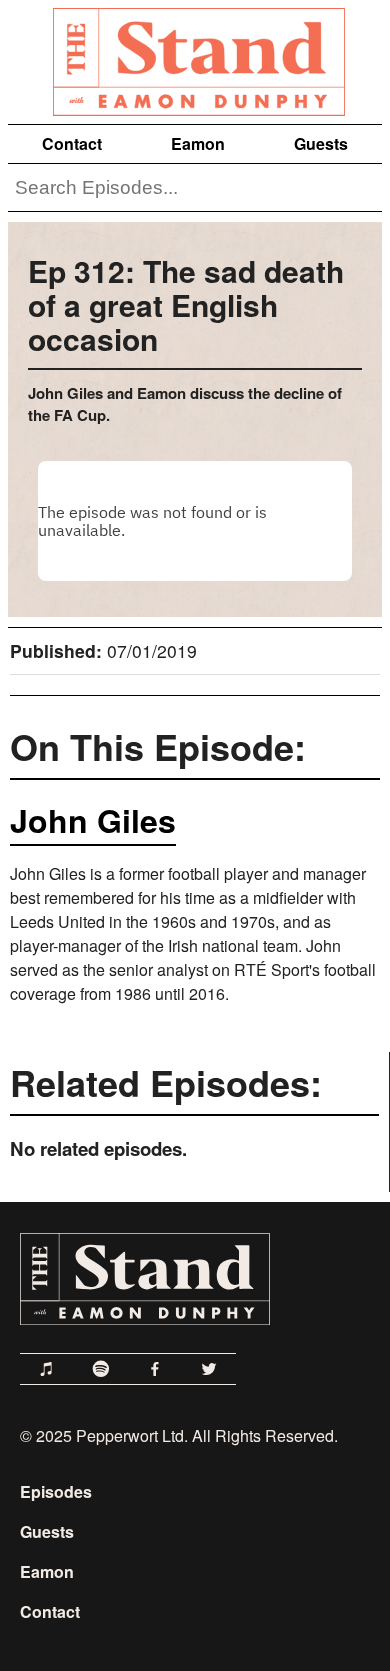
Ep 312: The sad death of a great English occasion (186, 304)
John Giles (93, 820)
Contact (72, 143)
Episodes (56, 1491)
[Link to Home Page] (195, 58)
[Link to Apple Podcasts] (47, 1369)
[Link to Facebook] (155, 1369)
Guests (321, 143)
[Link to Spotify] (101, 1369)
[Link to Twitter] (209, 1369)
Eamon (198, 143)
